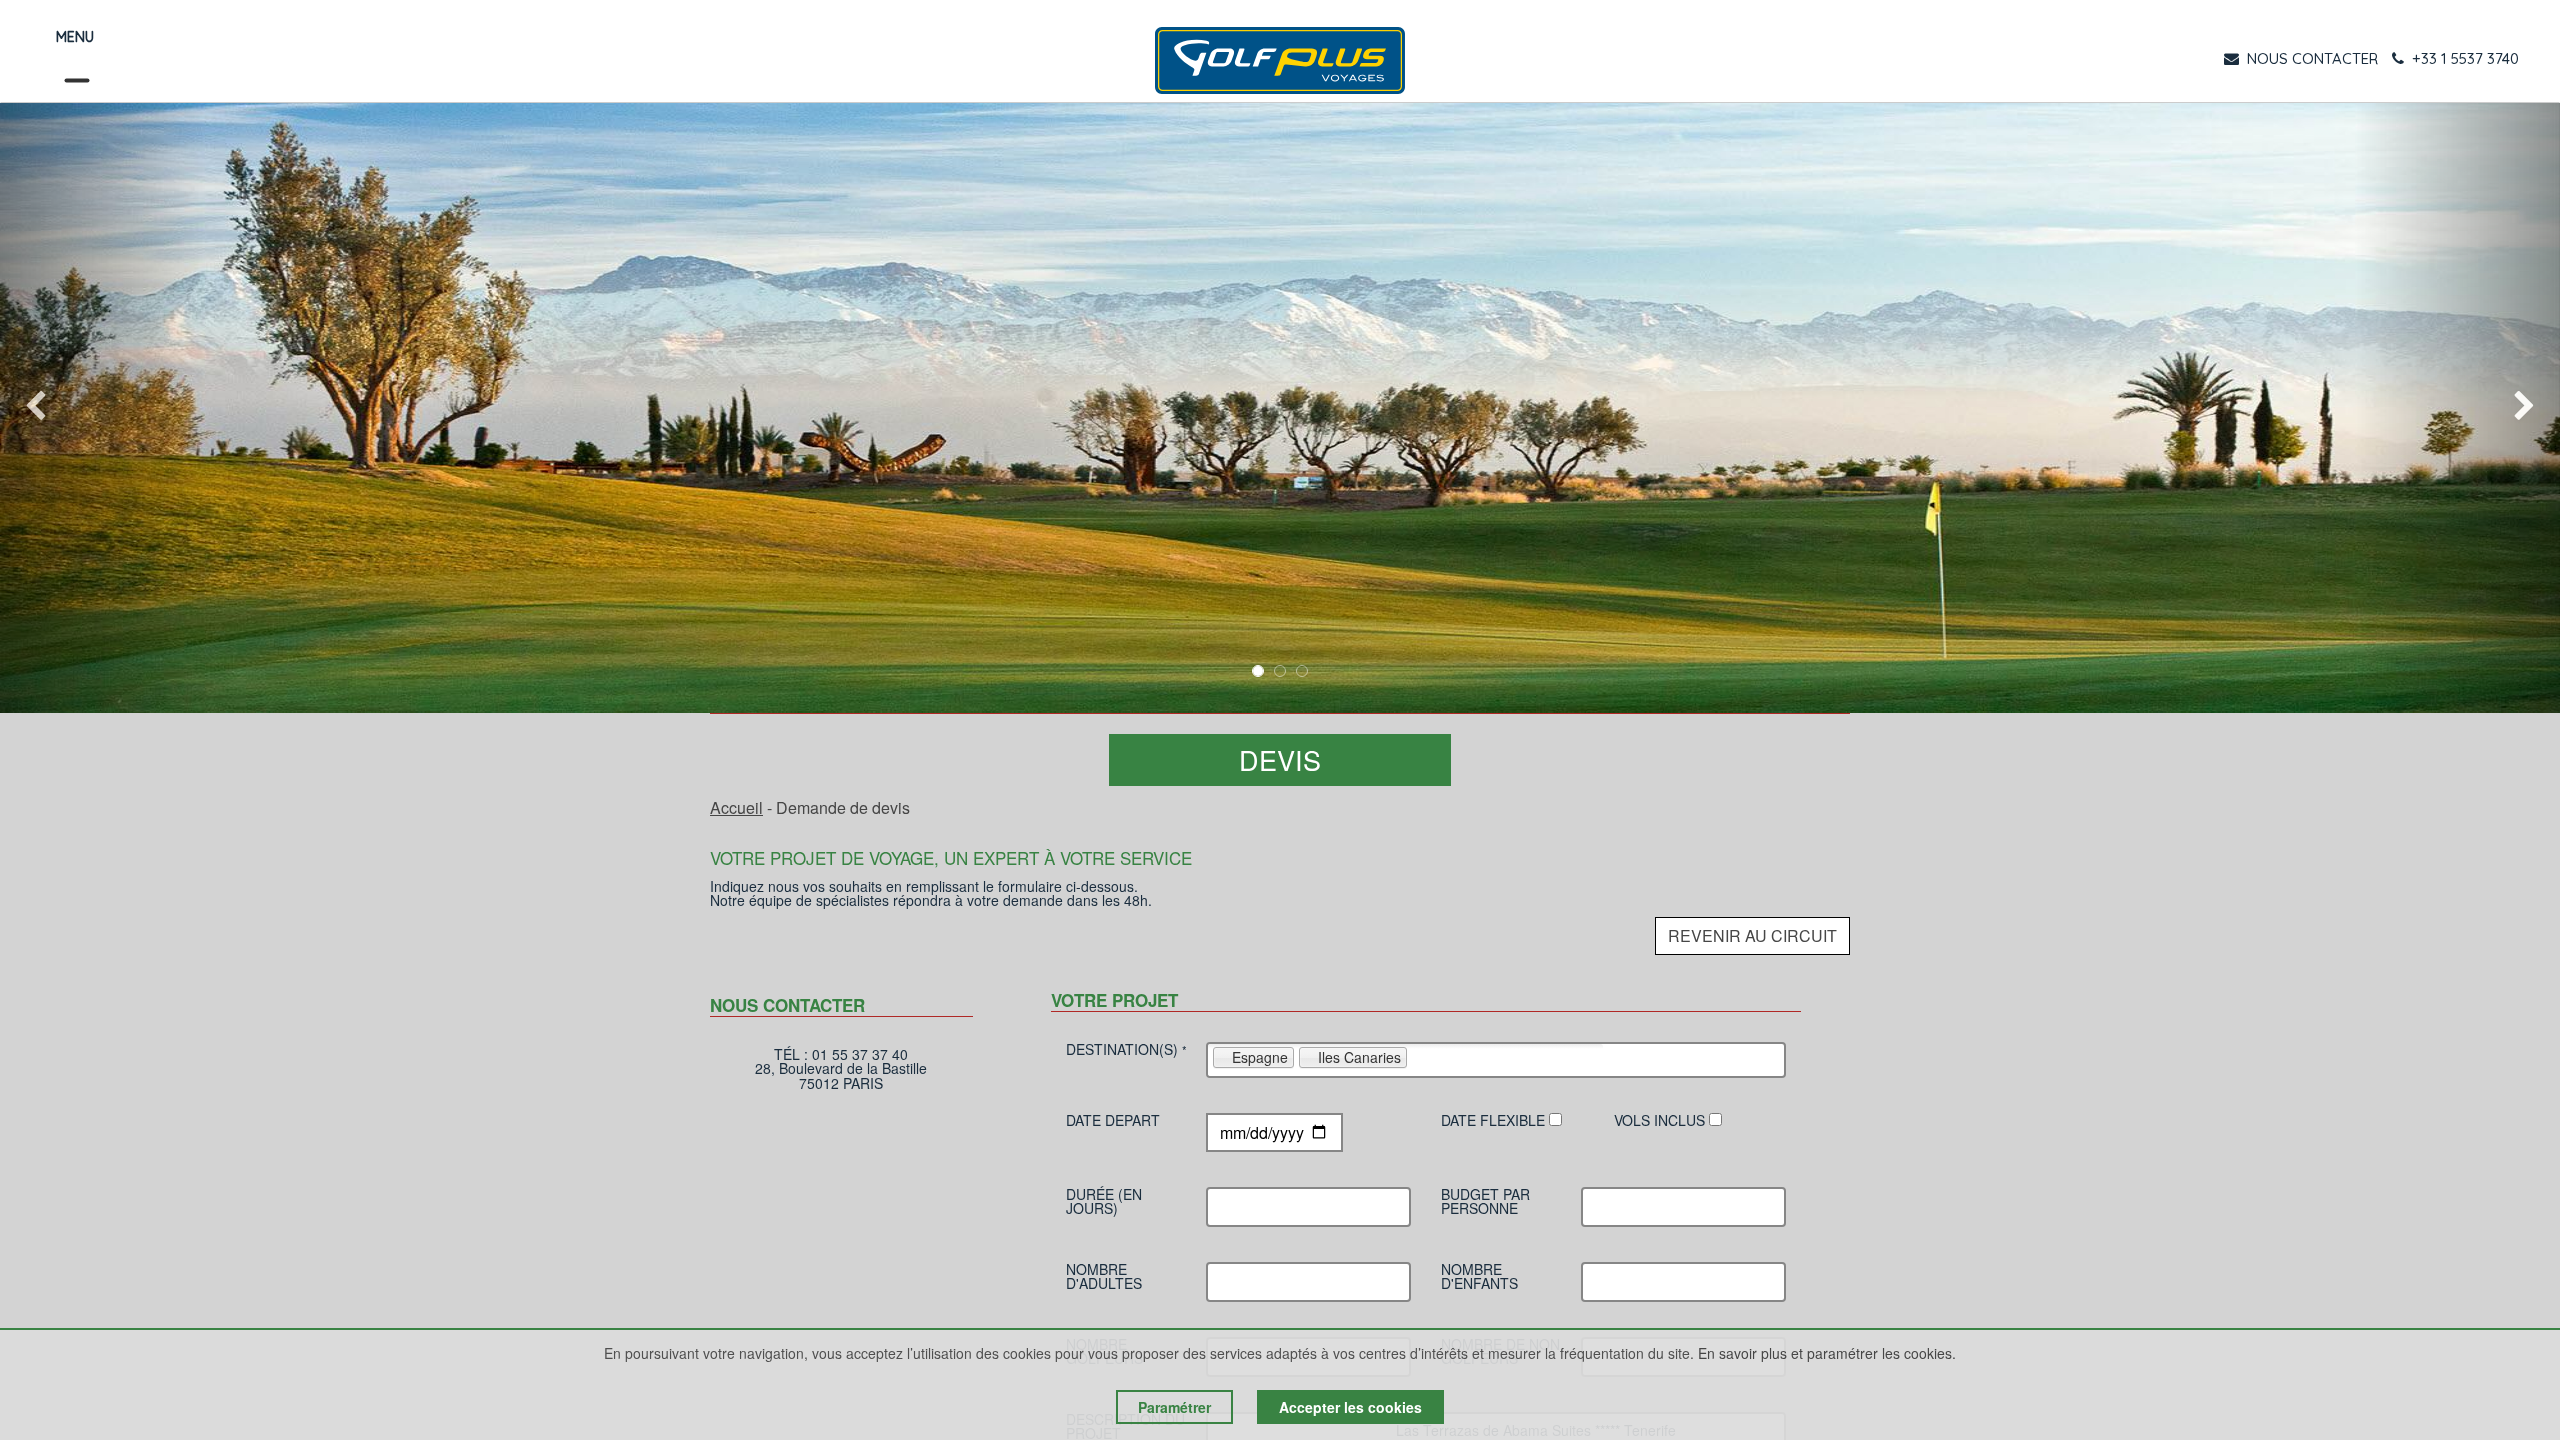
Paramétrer (1174, 1407)
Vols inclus (1661, 1121)
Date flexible (1495, 1121)
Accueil (736, 807)
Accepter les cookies (1350, 1407)
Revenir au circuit (1752, 935)
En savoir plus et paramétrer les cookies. (1827, 1353)
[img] (102, 408)
